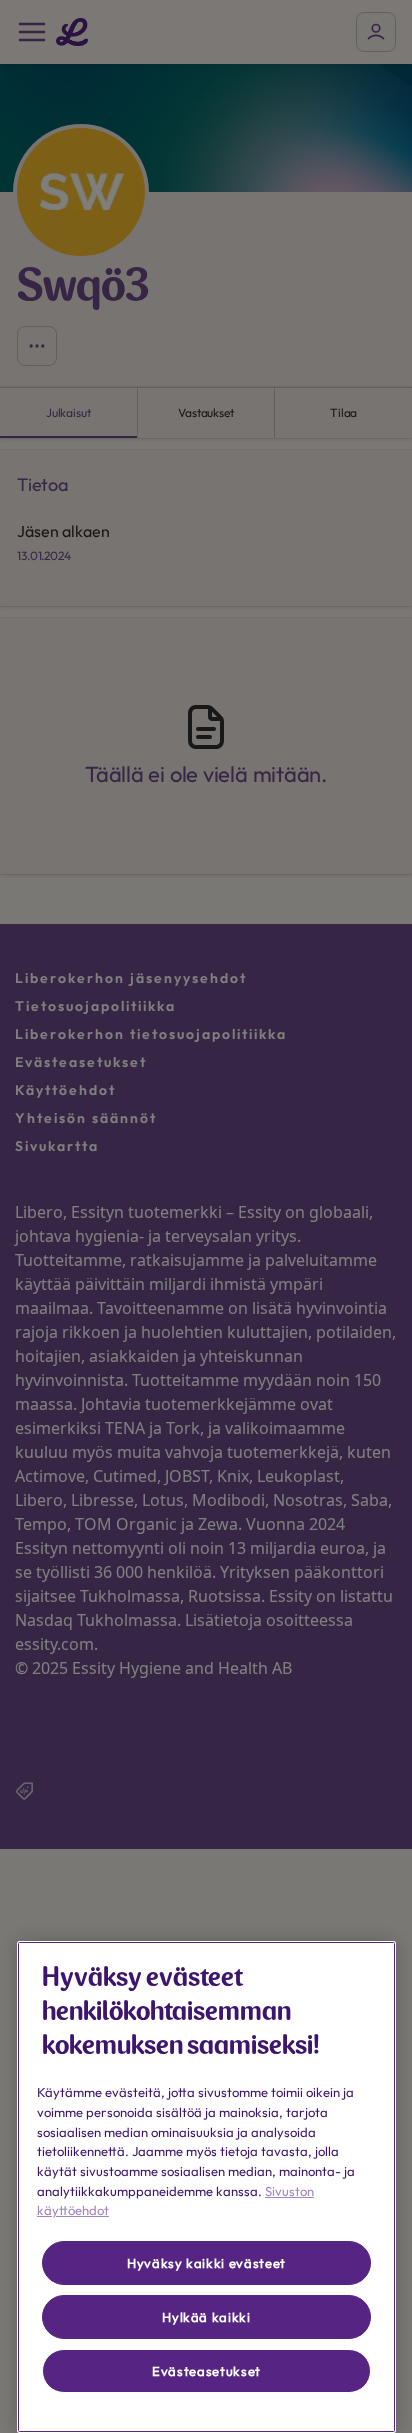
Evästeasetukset (206, 2371)
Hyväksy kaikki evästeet (206, 2263)
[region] (206, 2187)
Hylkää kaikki (206, 2317)
